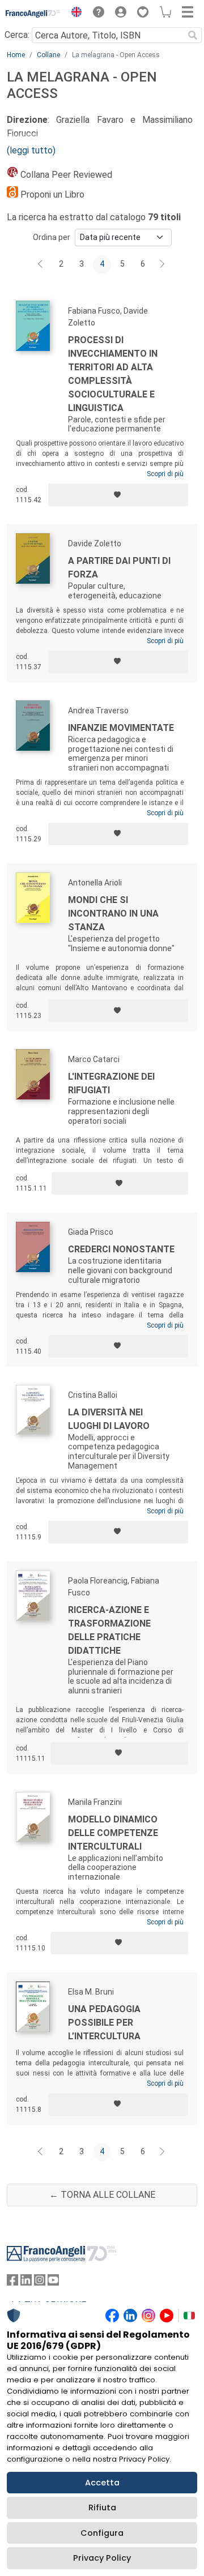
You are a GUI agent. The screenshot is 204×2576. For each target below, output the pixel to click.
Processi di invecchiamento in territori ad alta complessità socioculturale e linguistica (113, 374)
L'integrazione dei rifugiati (111, 1083)
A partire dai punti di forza (119, 568)
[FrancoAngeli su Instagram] (40, 2282)
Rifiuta (102, 2507)
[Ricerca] (193, 35)
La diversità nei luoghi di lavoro (109, 1419)
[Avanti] (163, 264)
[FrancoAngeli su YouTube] (53, 2282)
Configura (102, 2533)
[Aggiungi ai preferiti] (118, 495)
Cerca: (17, 35)
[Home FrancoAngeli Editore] (33, 14)
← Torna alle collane (102, 2195)
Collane (48, 55)
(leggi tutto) (31, 150)
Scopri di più (165, 474)
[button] (74, 14)
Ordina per (52, 237)
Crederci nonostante (121, 1249)
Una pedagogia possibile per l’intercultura (104, 2023)
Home (16, 55)
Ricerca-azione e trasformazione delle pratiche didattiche (109, 1630)
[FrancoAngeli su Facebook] (12, 2282)
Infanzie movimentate (121, 728)
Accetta (102, 2483)
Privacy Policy (102, 2558)
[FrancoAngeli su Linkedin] (26, 2282)
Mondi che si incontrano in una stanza (113, 913)
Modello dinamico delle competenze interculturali (113, 1833)
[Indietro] (41, 264)
